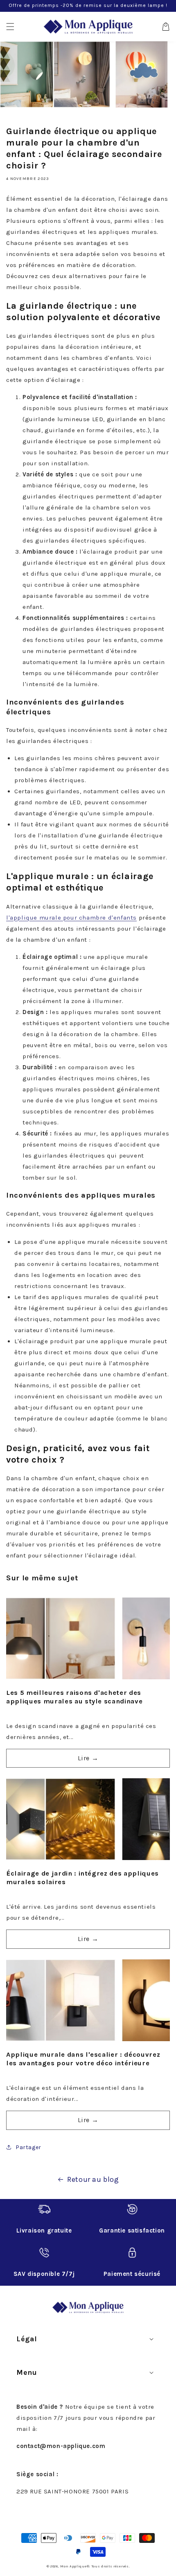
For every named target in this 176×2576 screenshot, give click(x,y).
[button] (10, 27)
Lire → (88, 1758)
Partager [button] (28, 2147)
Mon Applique (73, 2566)
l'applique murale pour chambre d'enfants (71, 918)
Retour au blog (93, 2179)
